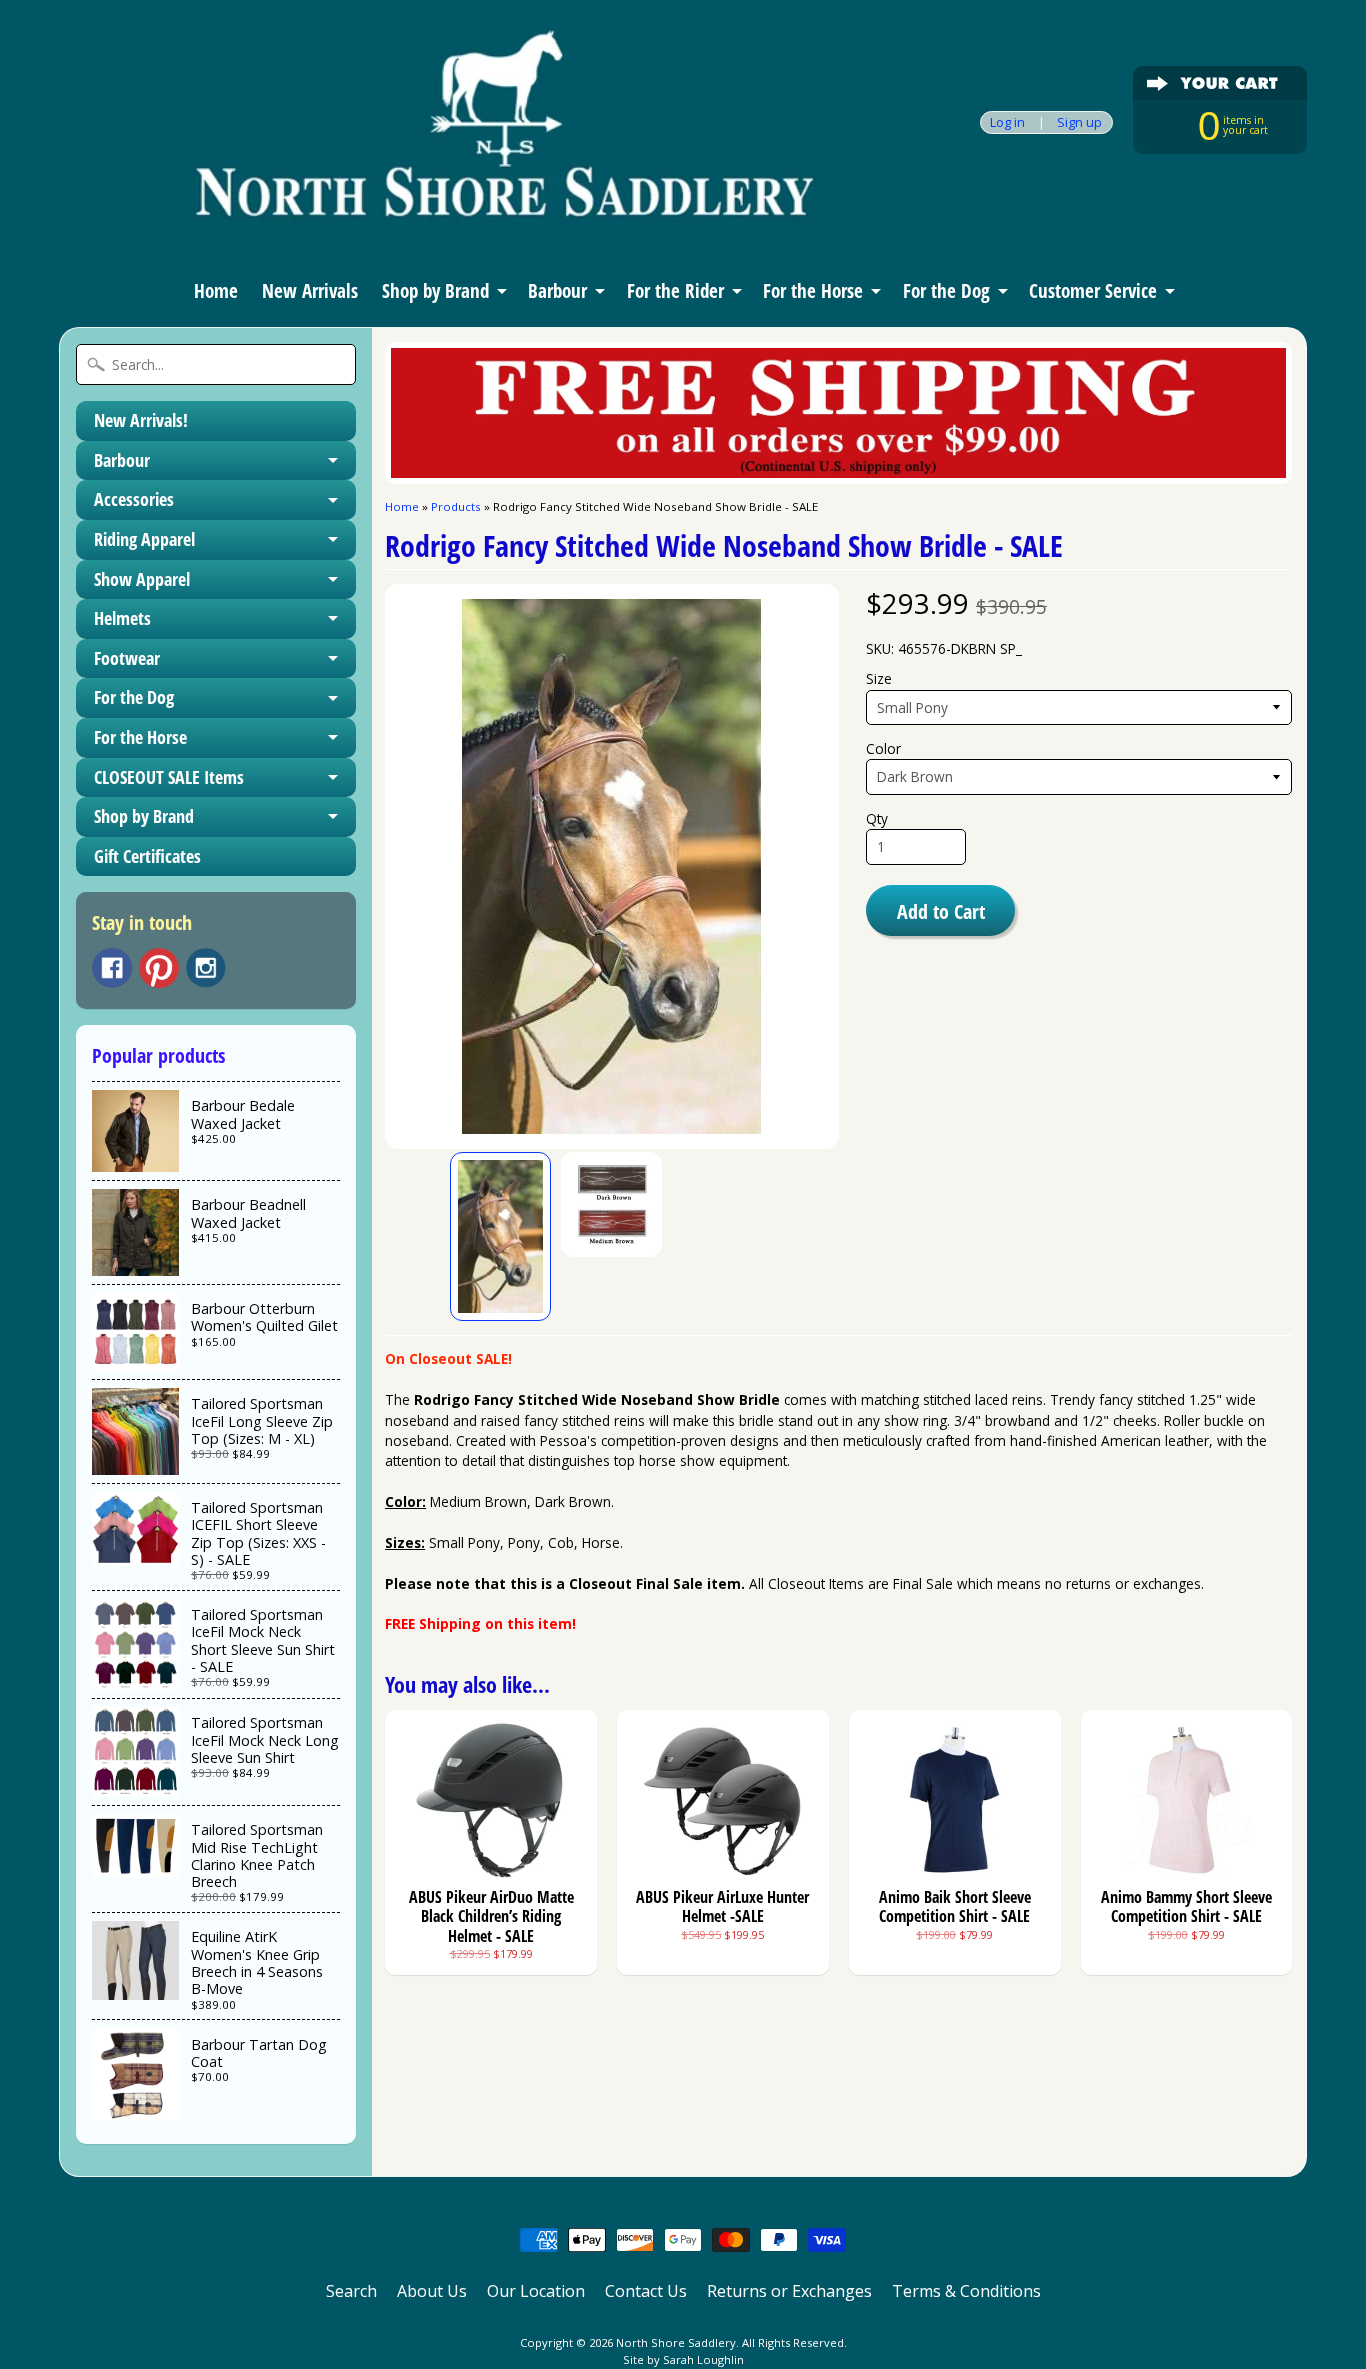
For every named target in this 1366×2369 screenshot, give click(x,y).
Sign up (1079, 122)
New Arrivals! (141, 420)
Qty (877, 818)
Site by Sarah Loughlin (683, 2359)
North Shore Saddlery (676, 2342)
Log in (1007, 122)
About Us (432, 2291)
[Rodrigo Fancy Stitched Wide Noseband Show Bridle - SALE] (500, 1236)
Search (351, 2291)
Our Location (536, 2291)
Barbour (557, 291)
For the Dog (946, 291)
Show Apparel (142, 579)
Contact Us (646, 2291)
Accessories (134, 499)
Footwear (127, 658)
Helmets (122, 618)
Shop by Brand (435, 291)
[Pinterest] (159, 968)
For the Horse (813, 291)
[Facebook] (112, 968)
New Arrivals (310, 291)
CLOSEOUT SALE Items (169, 777)
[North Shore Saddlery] (449, 228)
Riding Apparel (144, 539)
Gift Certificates (147, 856)
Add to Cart (941, 911)
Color (883, 748)
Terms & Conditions (966, 2291)
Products (456, 506)
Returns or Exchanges (789, 2291)
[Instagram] (206, 968)
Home (216, 291)
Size (879, 678)
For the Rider (675, 291)
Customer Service (1093, 291)
